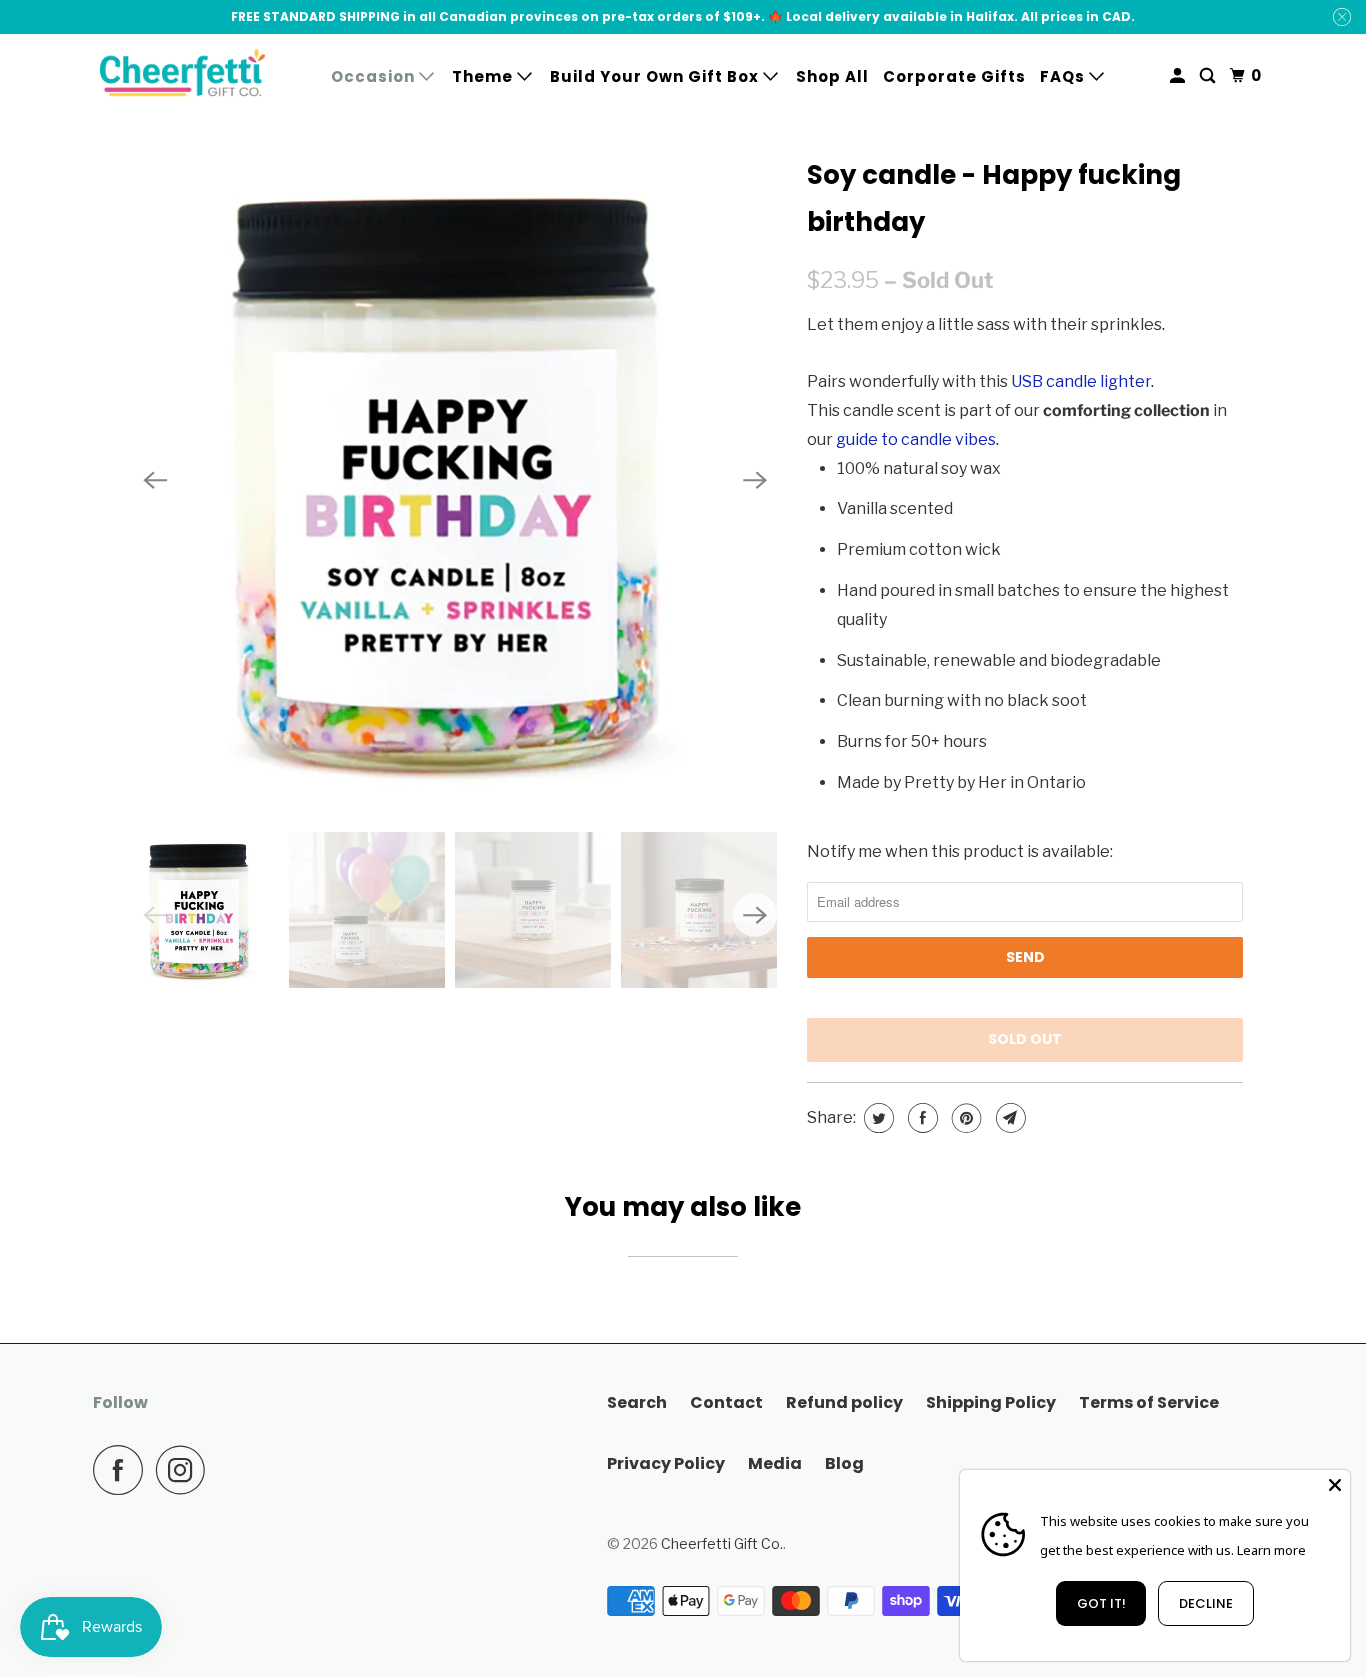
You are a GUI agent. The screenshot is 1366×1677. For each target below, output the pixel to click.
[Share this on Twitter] (876, 1118)
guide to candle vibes (916, 439)
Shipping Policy (991, 1402)
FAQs (1064, 76)
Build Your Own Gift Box (656, 76)
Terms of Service (1149, 1402)
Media (775, 1463)
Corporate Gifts (954, 76)
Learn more (1271, 1550)
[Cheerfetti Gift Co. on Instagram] (186, 1470)
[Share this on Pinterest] (964, 1118)
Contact (726, 1402)
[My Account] (1179, 76)
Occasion (375, 76)
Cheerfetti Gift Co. (722, 1543)
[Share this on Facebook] (920, 1118)
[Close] (1335, 1485)
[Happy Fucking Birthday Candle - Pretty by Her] (455, 480)
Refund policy (844, 1402)
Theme (484, 76)
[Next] (755, 480)
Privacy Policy (666, 1463)
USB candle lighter (1081, 381)
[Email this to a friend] (1008, 1118)
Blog (844, 1463)
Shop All (832, 76)
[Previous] (155, 480)
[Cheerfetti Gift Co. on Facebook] (123, 1470)
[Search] (1209, 76)
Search (637, 1402)
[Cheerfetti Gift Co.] (183, 76)
